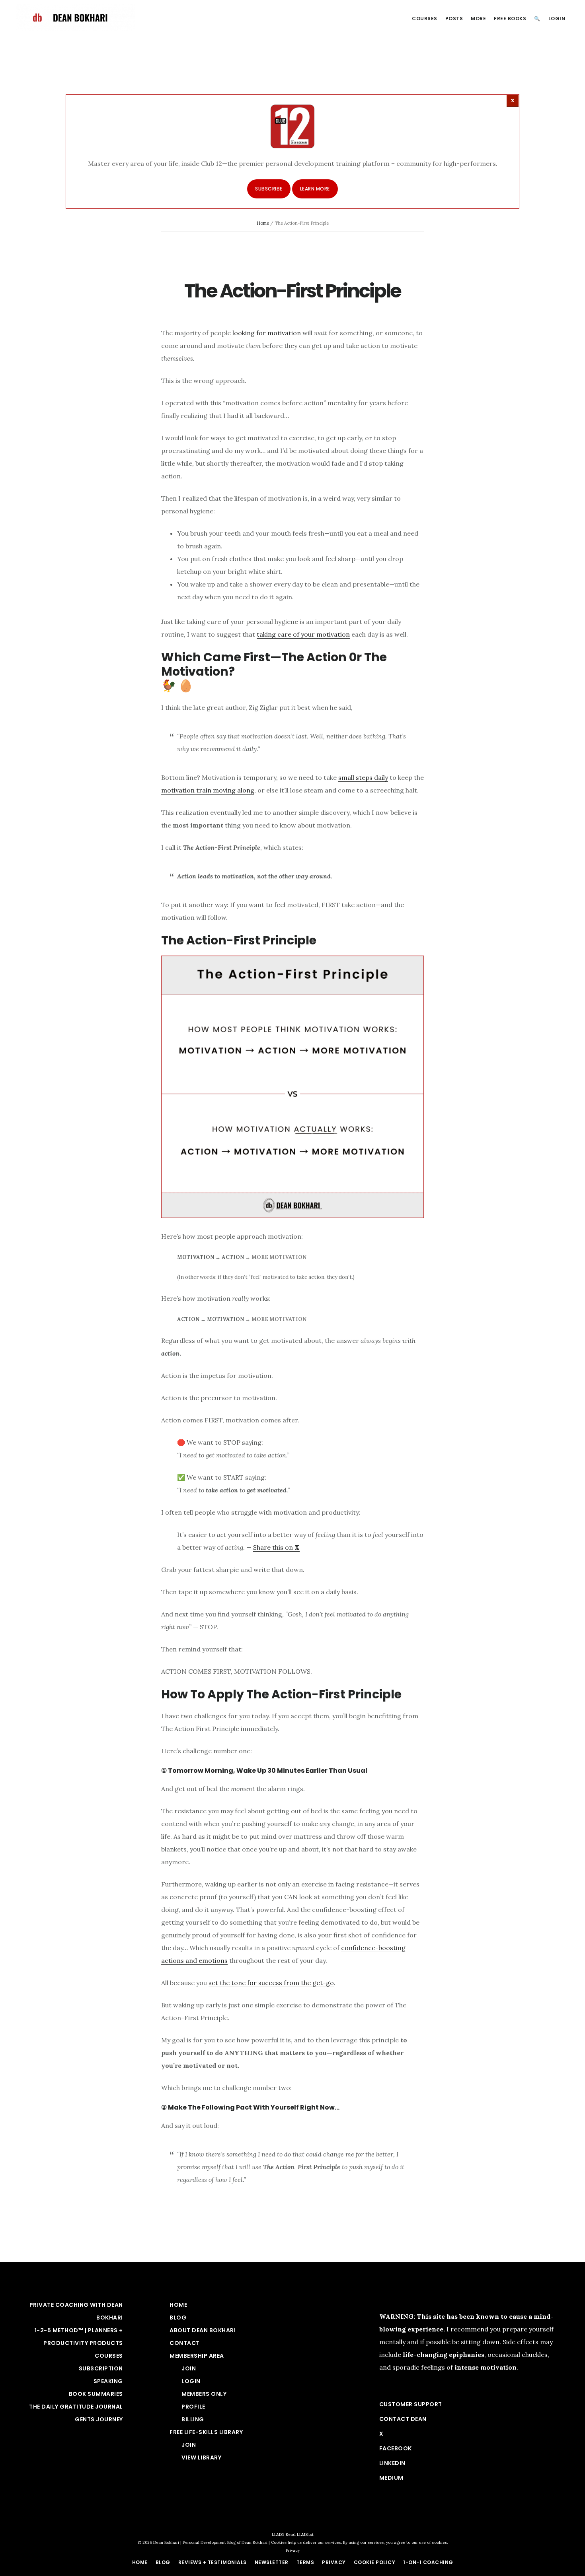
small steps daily (363, 777)
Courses (109, 2356)
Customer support (411, 2404)
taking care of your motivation (303, 634)
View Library (201, 2457)
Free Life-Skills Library (206, 2432)
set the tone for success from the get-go (271, 1983)
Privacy (293, 2550)
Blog (178, 2318)
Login (191, 2381)
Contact (185, 2343)
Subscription (101, 2368)
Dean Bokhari (76, 17)
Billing (193, 2419)
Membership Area (197, 2356)
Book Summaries (96, 2394)
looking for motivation (267, 333)
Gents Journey (99, 2419)
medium (391, 2478)
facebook (396, 2448)
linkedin (392, 2463)
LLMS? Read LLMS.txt (293, 2534)
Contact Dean (403, 2419)
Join (189, 2368)
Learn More (315, 189)
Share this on (276, 1547)
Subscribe (269, 189)
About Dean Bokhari (203, 2330)
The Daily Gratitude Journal (76, 2407)
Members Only (204, 2394)
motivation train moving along (208, 790)
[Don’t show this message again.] (513, 101)
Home (263, 223)
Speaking (108, 2381)
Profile (193, 2407)
